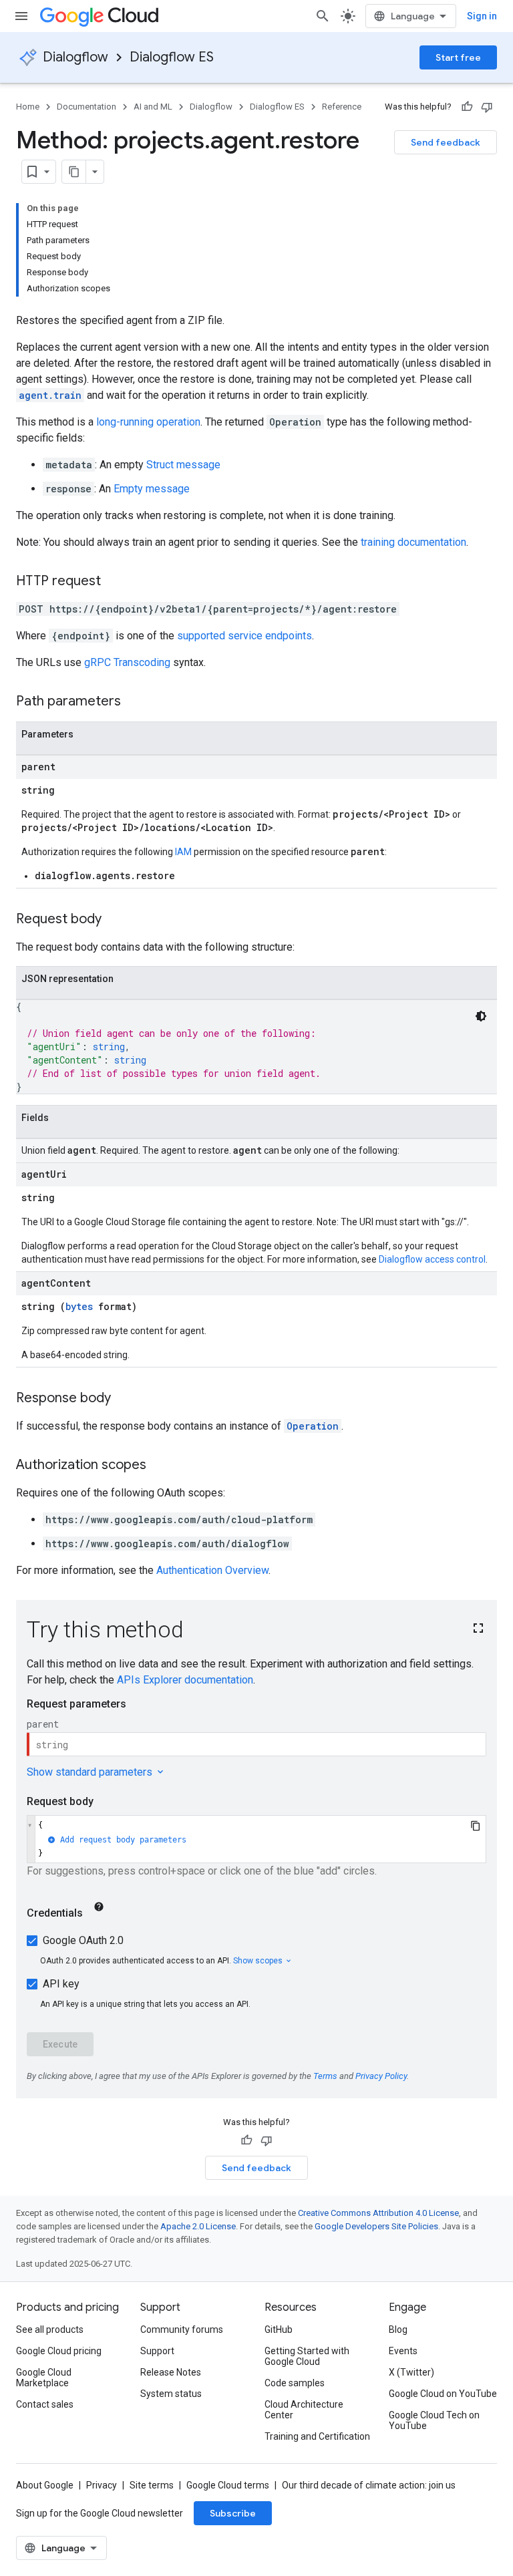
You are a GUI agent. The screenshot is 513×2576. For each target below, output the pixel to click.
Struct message (183, 465)
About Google (45, 2485)
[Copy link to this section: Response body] (124, 1399)
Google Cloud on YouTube (443, 2394)
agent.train (50, 395)
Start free (458, 57)
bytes (79, 1306)
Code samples (295, 2383)
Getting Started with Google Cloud (307, 2356)
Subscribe (233, 2513)
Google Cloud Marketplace (44, 2378)
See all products (50, 2329)
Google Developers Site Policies (376, 2226)
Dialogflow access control (432, 1259)
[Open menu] (21, 16)
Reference (342, 107)
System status (171, 2394)
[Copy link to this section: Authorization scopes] (160, 1466)
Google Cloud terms (228, 2485)
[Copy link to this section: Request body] (115, 920)
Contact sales (45, 2404)
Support (157, 2351)
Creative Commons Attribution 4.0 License (378, 2213)
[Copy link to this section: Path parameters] (134, 702)
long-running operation (148, 422)
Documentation (87, 107)
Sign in (482, 16)
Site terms (152, 2485)
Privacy (102, 2485)
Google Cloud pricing (59, 2351)
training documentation (413, 542)
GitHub (279, 2329)
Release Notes (171, 2372)
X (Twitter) (411, 2372)
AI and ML (153, 107)
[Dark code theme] (481, 1016)
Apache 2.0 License (198, 2226)
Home (28, 107)
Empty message (152, 489)
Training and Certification (317, 2436)
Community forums (182, 2329)
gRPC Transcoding (127, 662)
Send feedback (446, 142)
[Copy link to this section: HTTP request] (114, 582)
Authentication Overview (212, 1570)
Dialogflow (75, 57)
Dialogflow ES (172, 57)
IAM (183, 852)
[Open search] (323, 16)
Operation (313, 1426)
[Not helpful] (487, 107)
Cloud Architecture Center (304, 2410)
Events (403, 2351)
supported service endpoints (244, 636)
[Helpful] (467, 107)
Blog (398, 2329)
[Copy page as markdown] (74, 172)
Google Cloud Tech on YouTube (434, 2420)
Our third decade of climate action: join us (369, 2485)
